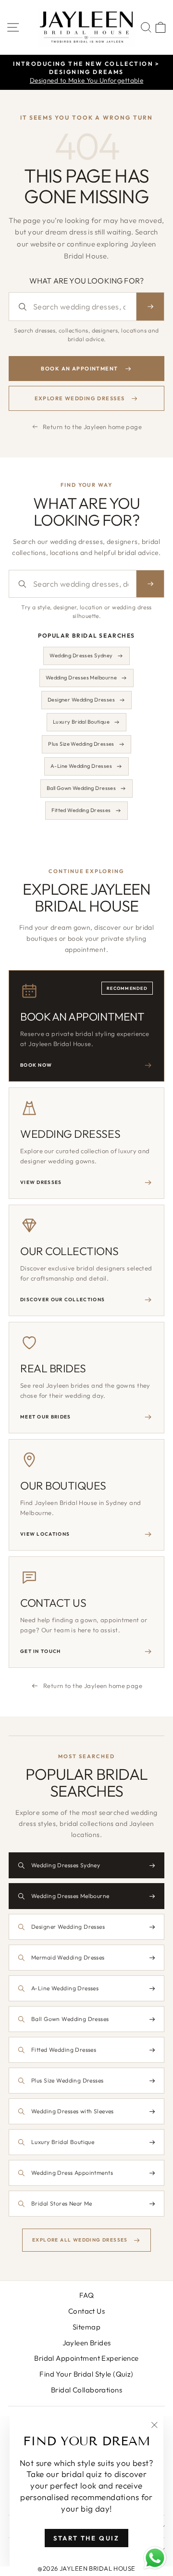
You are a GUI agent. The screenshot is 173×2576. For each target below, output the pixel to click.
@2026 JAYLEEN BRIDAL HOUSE (86, 2568)
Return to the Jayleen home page (92, 427)
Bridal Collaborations (86, 2390)
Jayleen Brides (87, 2343)
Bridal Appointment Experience (86, 2358)
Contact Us (86, 2311)
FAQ (86, 2295)
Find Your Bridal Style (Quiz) (86, 2374)
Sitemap (86, 2327)
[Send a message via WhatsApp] (155, 2558)
